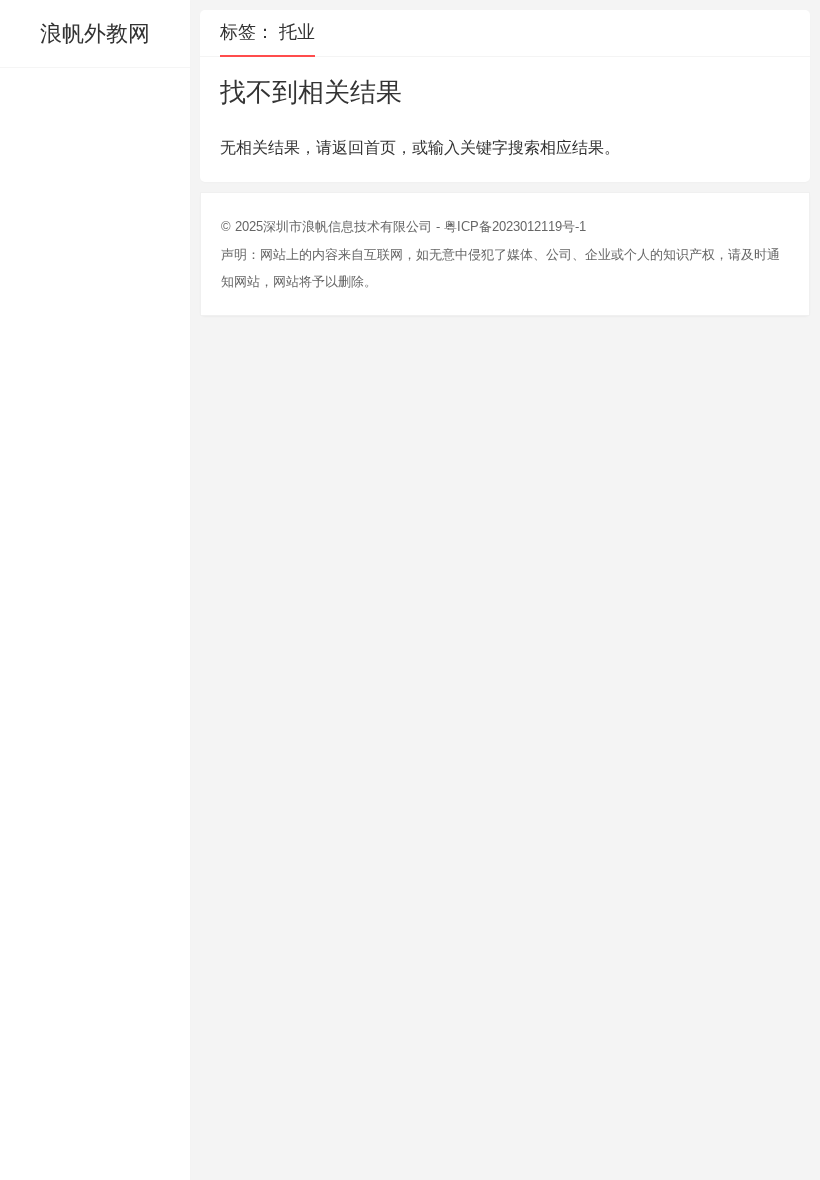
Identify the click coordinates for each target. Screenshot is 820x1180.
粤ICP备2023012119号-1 (515, 226)
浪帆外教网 (95, 33)
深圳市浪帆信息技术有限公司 (347, 226)
